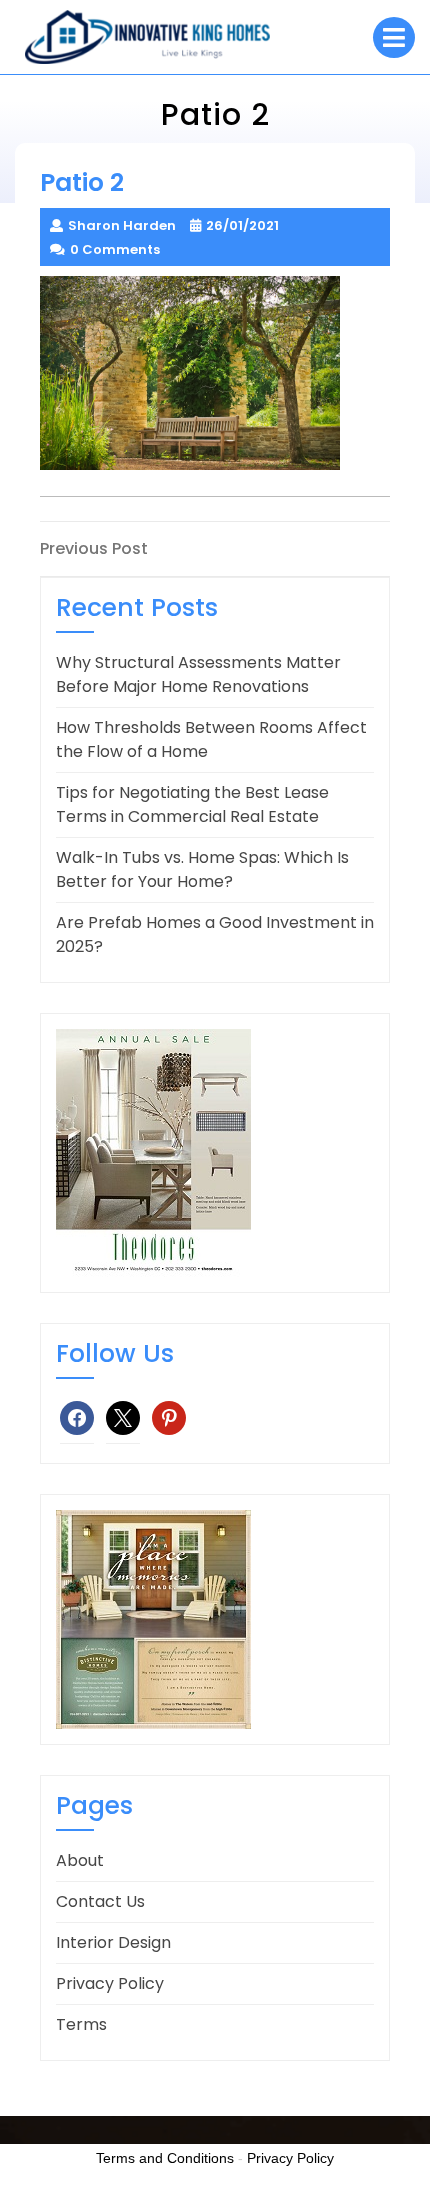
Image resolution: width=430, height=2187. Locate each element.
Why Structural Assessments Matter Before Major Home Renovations (198, 674)
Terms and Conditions (165, 2158)
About (80, 1860)
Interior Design (113, 1942)
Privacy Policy (110, 1983)
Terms (81, 2024)
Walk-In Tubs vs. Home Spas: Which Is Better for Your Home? (202, 869)
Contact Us (100, 1901)
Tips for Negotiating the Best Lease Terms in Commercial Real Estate (192, 804)
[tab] (394, 37)
